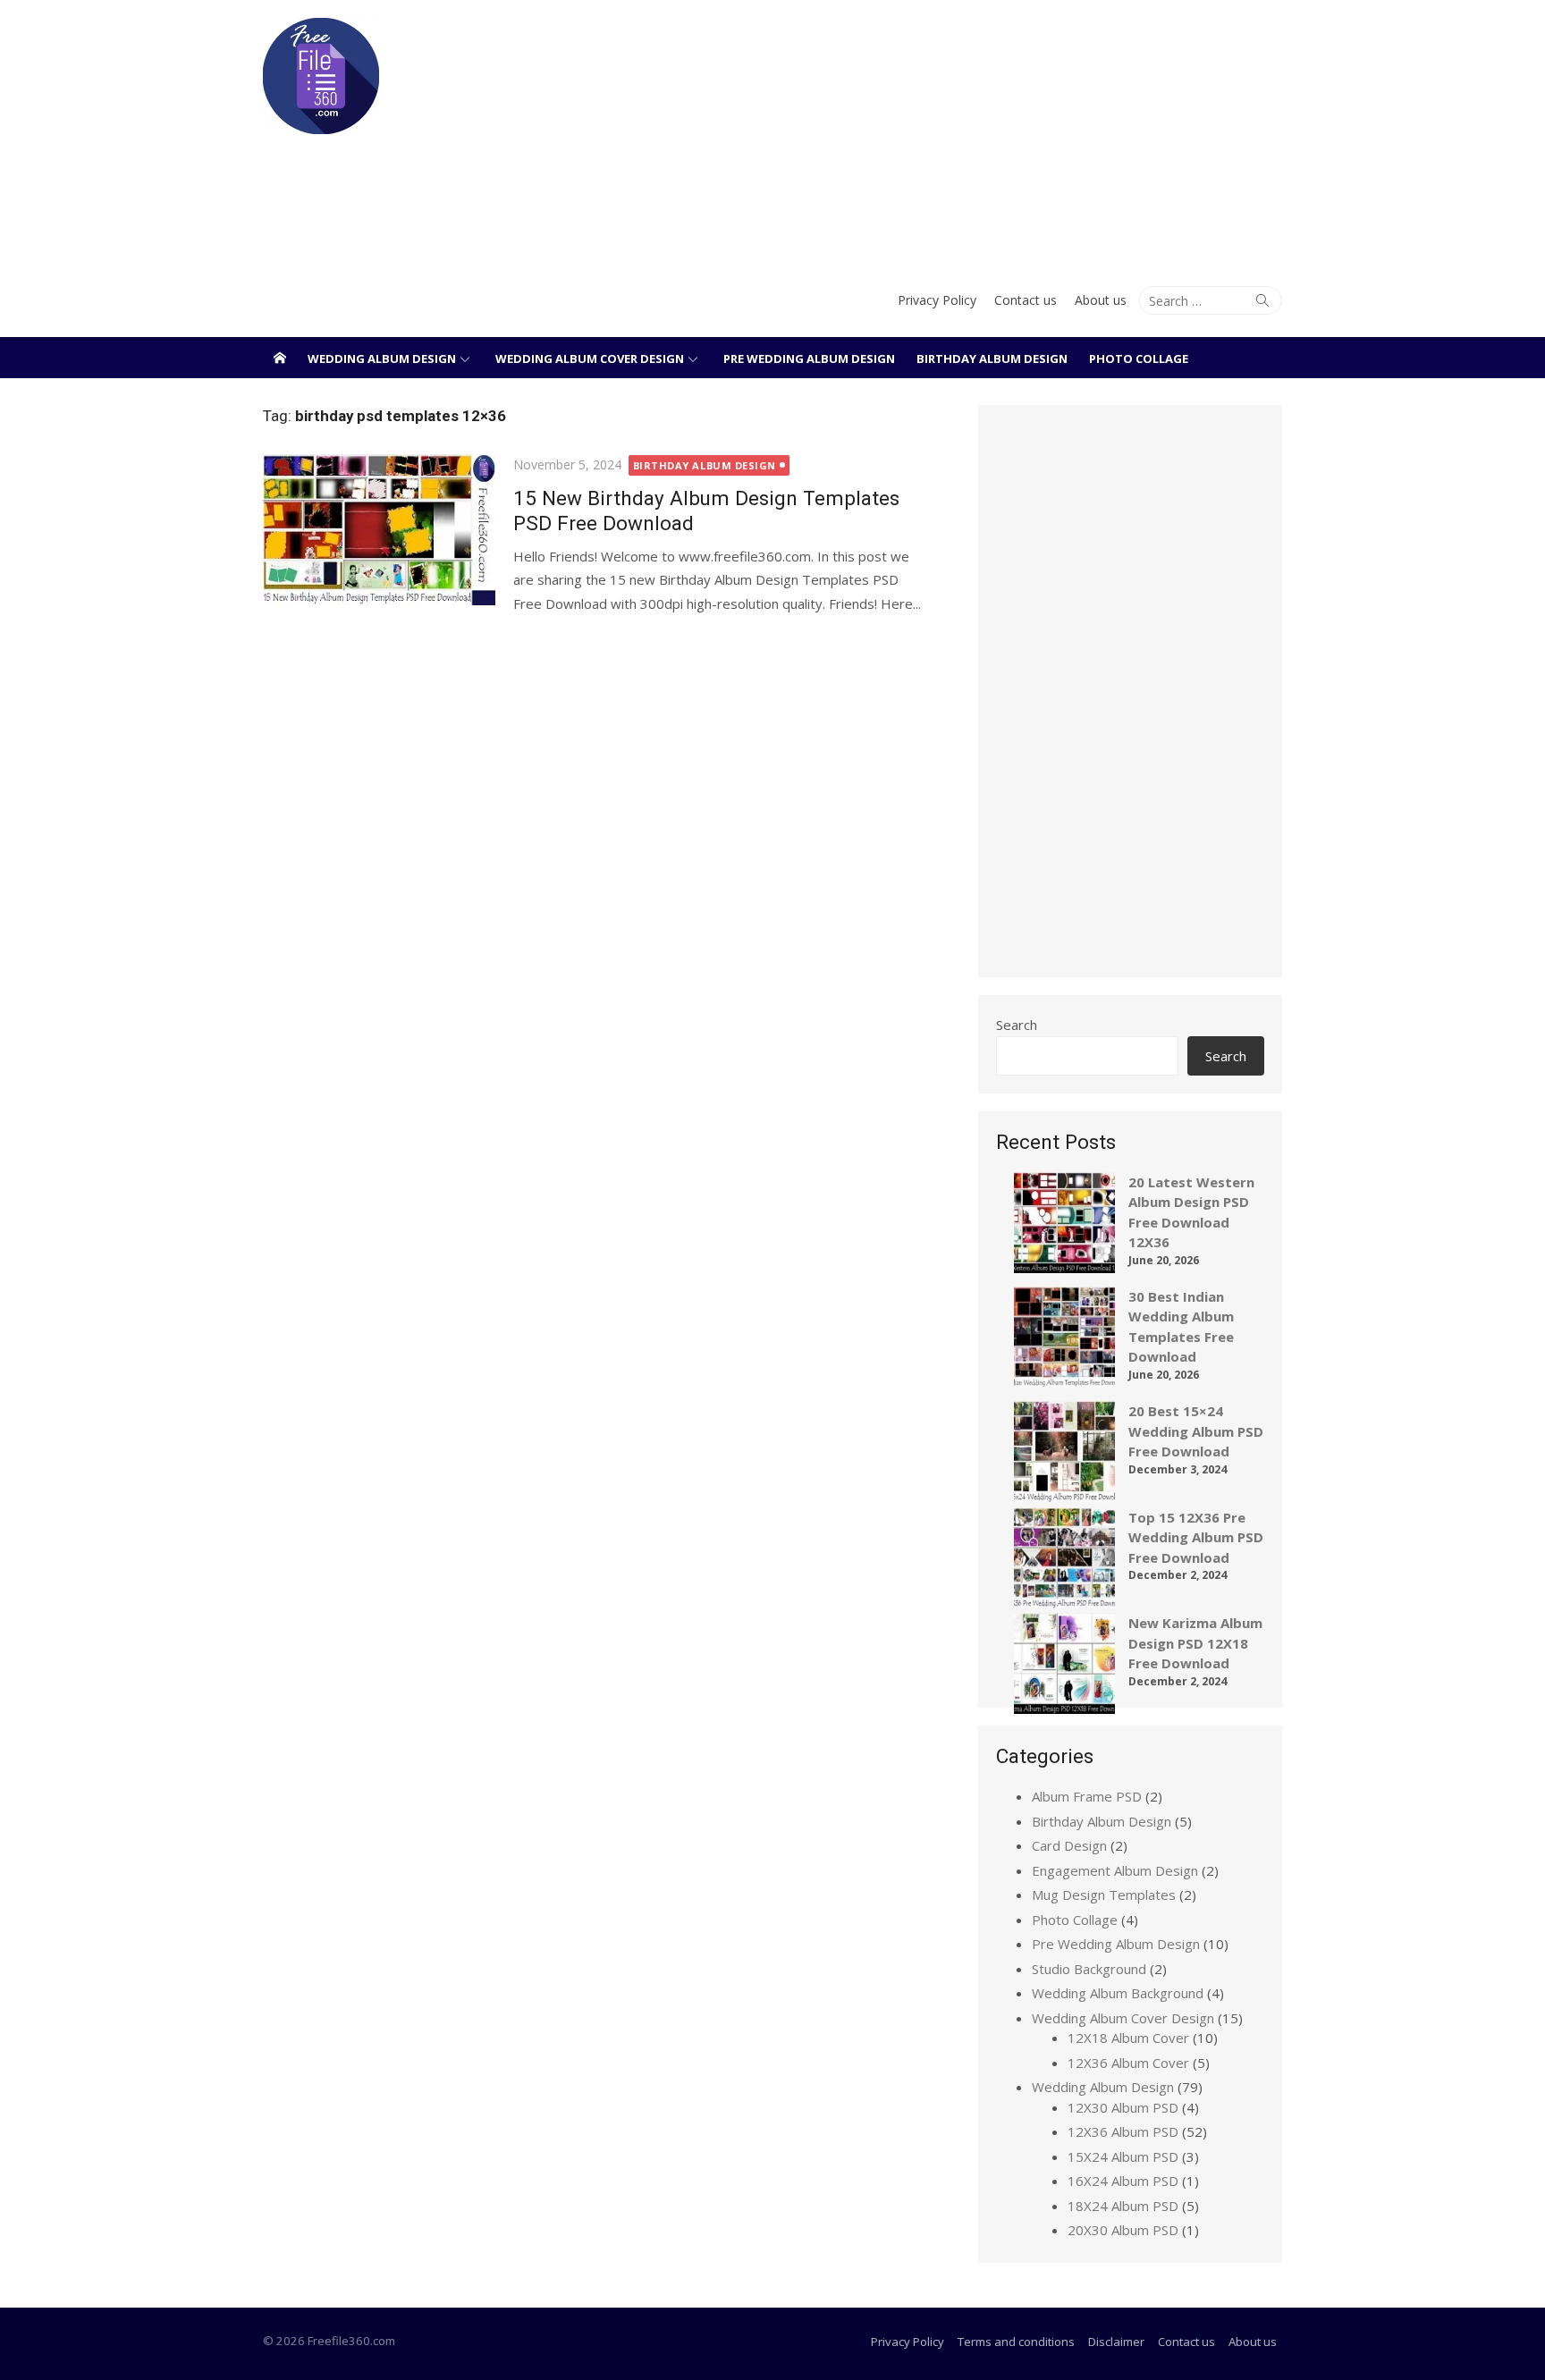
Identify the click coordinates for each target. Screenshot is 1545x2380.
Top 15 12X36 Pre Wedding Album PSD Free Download (1196, 1537)
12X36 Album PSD (1123, 2131)
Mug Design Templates (1104, 1895)
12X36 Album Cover (1128, 2063)
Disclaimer (1116, 2342)
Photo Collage (1139, 359)
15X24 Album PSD (1123, 2156)
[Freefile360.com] (280, 358)
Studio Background (1089, 1969)
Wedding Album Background (1118, 1993)
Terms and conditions (1016, 2342)
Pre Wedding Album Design (809, 359)
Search (1017, 1025)
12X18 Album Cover (1128, 2038)
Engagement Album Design (1115, 1870)
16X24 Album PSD (1123, 2181)
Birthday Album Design (992, 359)
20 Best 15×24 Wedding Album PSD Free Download (1196, 1431)
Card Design (1069, 1845)
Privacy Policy (937, 300)
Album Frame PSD (1087, 1796)
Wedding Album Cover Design (590, 359)
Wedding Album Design (382, 359)
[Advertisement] (946, 134)
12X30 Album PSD (1123, 2107)
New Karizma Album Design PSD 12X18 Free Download (1195, 1643)
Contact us (1026, 300)
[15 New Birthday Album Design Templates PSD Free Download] (379, 530)
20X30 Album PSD (1123, 2230)
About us (1101, 300)
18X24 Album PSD (1123, 2206)
